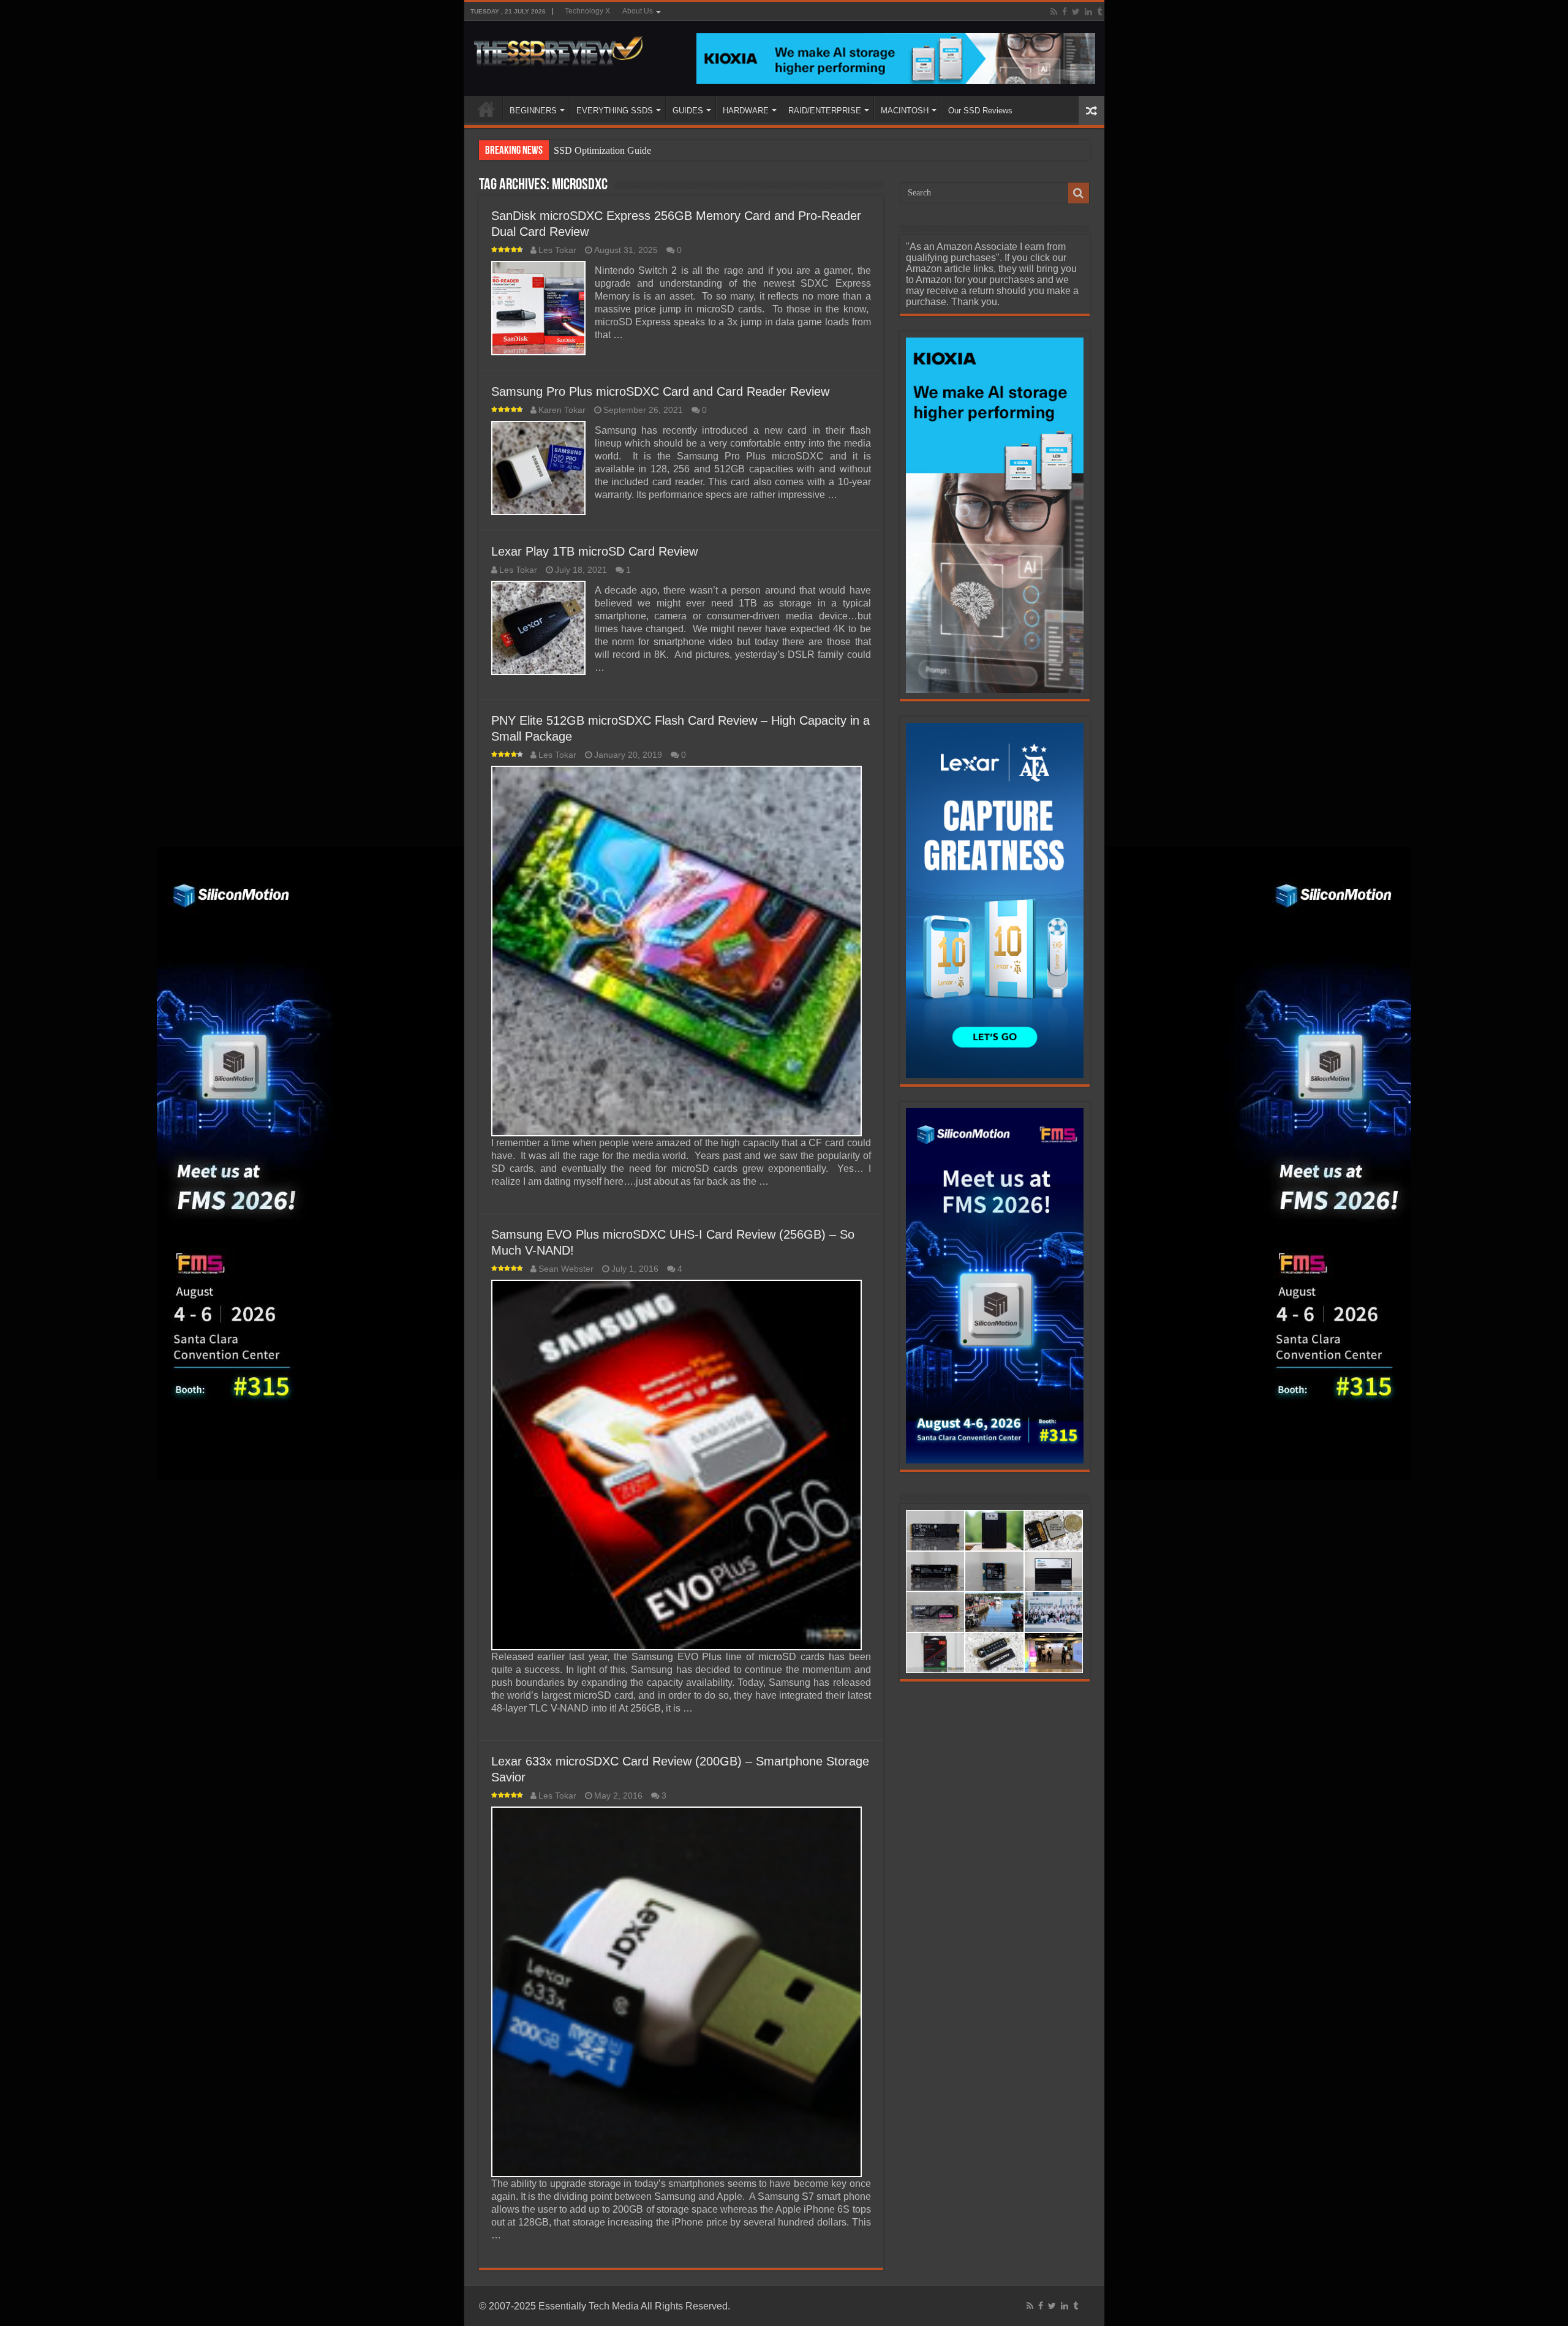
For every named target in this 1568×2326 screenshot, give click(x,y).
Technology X (587, 11)
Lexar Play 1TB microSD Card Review (594, 551)
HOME (486, 109)
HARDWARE (746, 111)
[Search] (1079, 193)
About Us (638, 11)
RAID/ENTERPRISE (825, 111)
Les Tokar (557, 250)
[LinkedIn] (1088, 12)
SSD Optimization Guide (602, 150)
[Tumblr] (1099, 12)
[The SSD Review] (558, 48)
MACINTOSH (905, 111)
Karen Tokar (562, 410)
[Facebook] (1065, 12)
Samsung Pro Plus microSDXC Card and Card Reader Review (660, 391)
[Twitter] (1076, 12)
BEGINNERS (533, 111)
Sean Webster (566, 1269)
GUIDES (688, 111)
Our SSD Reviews (980, 111)
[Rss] (1054, 12)
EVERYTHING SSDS (615, 111)
